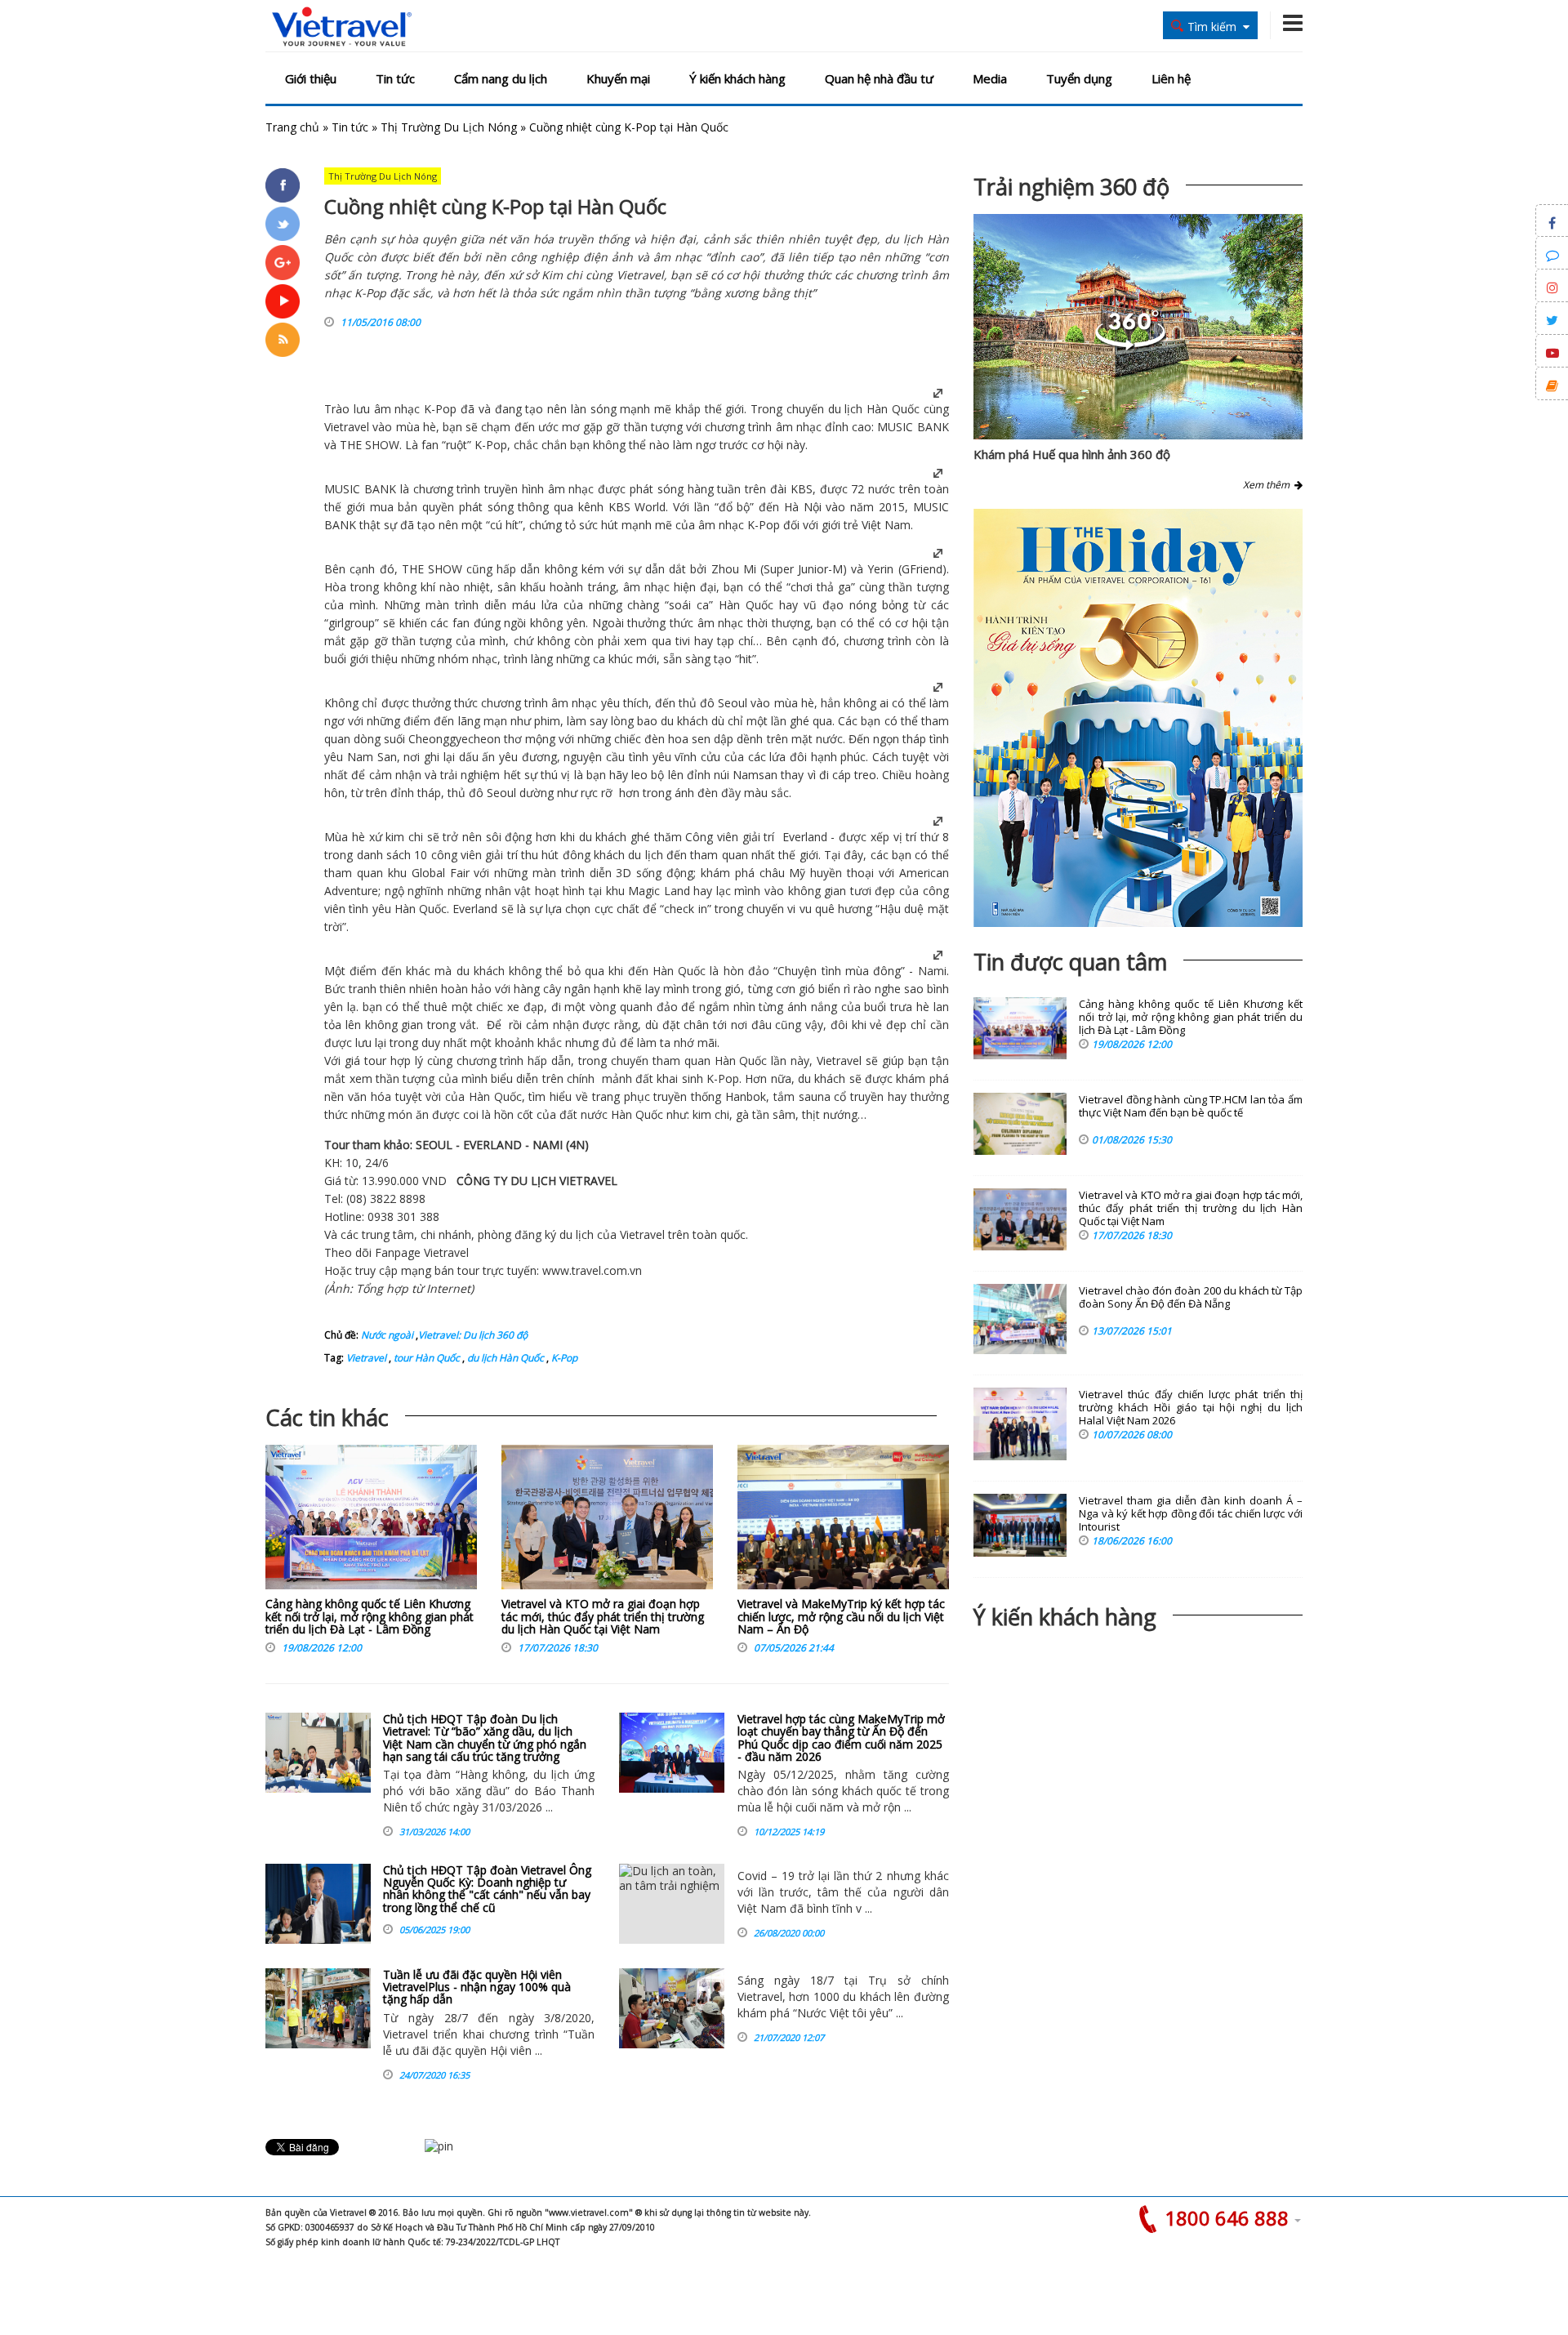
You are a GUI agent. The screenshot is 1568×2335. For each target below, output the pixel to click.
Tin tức (395, 78)
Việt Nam (886, 525)
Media (990, 78)
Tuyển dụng (1079, 78)
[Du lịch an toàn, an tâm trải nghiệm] (672, 1904)
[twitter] (283, 224)
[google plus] (283, 262)
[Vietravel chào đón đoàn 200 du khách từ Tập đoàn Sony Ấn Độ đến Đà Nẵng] (1020, 1319)
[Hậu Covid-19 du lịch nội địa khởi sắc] (672, 2008)
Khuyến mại (618, 78)
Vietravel (347, 427)
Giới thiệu (311, 78)
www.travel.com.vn (592, 1270)
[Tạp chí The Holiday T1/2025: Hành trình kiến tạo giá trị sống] (1138, 718)
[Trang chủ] (342, 27)
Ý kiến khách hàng (737, 78)
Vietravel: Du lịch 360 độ (473, 1335)
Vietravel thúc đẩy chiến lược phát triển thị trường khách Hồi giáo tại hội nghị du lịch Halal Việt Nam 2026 (1191, 1408)
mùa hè (416, 427)
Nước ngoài (387, 1335)
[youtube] (283, 301)
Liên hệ (1171, 78)
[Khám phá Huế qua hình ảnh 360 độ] (1130, 346)
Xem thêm (1269, 485)
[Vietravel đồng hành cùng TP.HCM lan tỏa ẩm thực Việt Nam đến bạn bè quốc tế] (1020, 1124)
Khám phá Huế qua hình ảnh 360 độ (1072, 454)
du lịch (846, 409)
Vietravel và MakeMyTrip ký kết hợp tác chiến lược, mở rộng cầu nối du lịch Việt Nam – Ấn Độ (841, 1616)
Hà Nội (803, 507)
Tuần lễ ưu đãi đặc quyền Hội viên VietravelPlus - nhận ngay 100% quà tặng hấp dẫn (477, 1987)
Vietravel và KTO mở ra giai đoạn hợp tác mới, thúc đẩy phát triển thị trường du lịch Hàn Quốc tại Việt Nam (603, 1616)
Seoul (733, 703)
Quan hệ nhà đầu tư (879, 78)
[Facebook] (283, 185)
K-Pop (563, 1358)
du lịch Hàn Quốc (504, 1358)
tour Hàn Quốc (425, 1358)
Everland (805, 837)
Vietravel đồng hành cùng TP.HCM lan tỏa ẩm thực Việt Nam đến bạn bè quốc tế (1191, 1106)
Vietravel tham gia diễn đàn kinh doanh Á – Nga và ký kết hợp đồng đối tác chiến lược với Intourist (1191, 1514)
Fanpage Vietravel (422, 1252)
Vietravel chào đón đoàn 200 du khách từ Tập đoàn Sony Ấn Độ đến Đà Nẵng (1191, 1297)
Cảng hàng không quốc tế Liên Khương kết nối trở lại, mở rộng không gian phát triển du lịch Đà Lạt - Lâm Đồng (370, 1616)
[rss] (283, 340)
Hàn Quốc (893, 409)
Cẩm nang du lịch (501, 78)
